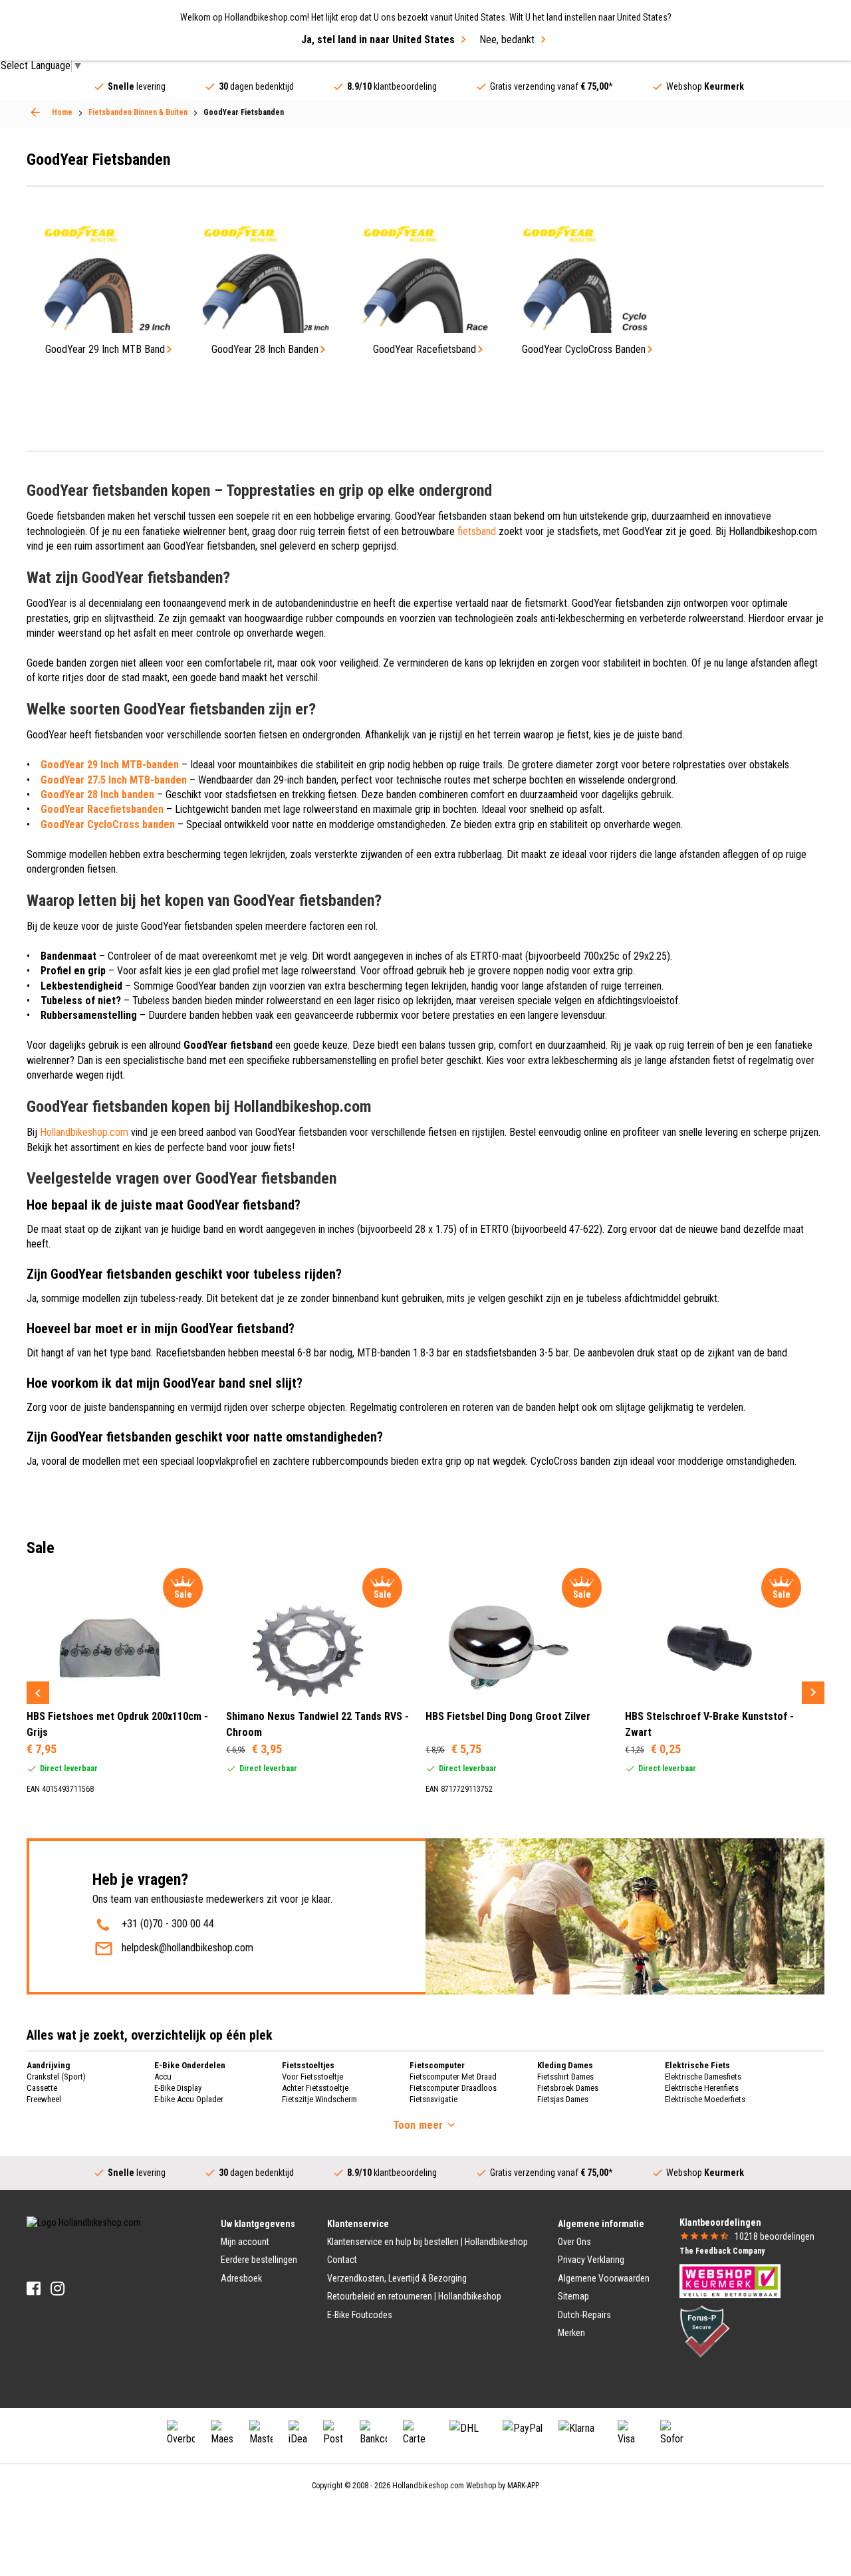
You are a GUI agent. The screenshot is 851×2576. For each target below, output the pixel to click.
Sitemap (573, 2296)
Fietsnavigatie (433, 2099)
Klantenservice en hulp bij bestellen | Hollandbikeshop (427, 2242)
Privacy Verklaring (591, 2260)
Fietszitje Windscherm (319, 2099)
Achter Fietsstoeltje (315, 2088)
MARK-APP (523, 2486)
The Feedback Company (722, 2251)
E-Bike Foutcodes (360, 2315)
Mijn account (245, 2242)
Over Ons (574, 2242)
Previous (38, 1693)
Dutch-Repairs (584, 2315)
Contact (342, 2260)
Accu (163, 2077)
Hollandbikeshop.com (84, 1132)
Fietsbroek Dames (568, 2088)
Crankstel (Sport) (56, 2077)
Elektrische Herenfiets (702, 2088)
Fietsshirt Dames (565, 2077)
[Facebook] (34, 2289)
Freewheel (44, 2099)
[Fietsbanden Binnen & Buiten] (35, 112)
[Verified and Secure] (705, 2331)
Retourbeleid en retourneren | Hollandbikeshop (414, 2296)
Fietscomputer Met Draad (453, 2077)
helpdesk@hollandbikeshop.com (187, 1948)
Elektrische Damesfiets (703, 2077)
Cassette (42, 2088)
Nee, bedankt (507, 40)
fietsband (477, 531)
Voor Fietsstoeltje (312, 2077)
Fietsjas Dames (563, 2099)
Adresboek (241, 2278)
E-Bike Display (178, 2088)
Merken (571, 2333)
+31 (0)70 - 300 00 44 (168, 1924)
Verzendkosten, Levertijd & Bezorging (397, 2278)
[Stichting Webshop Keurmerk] (730, 2280)
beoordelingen (775, 2236)
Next (813, 1693)
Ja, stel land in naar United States (378, 40)
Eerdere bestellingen (259, 2260)
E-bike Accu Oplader (189, 2099)
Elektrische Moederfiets (705, 2099)
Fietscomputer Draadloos (453, 2088)
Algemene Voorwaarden (604, 2278)
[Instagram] (58, 2289)
